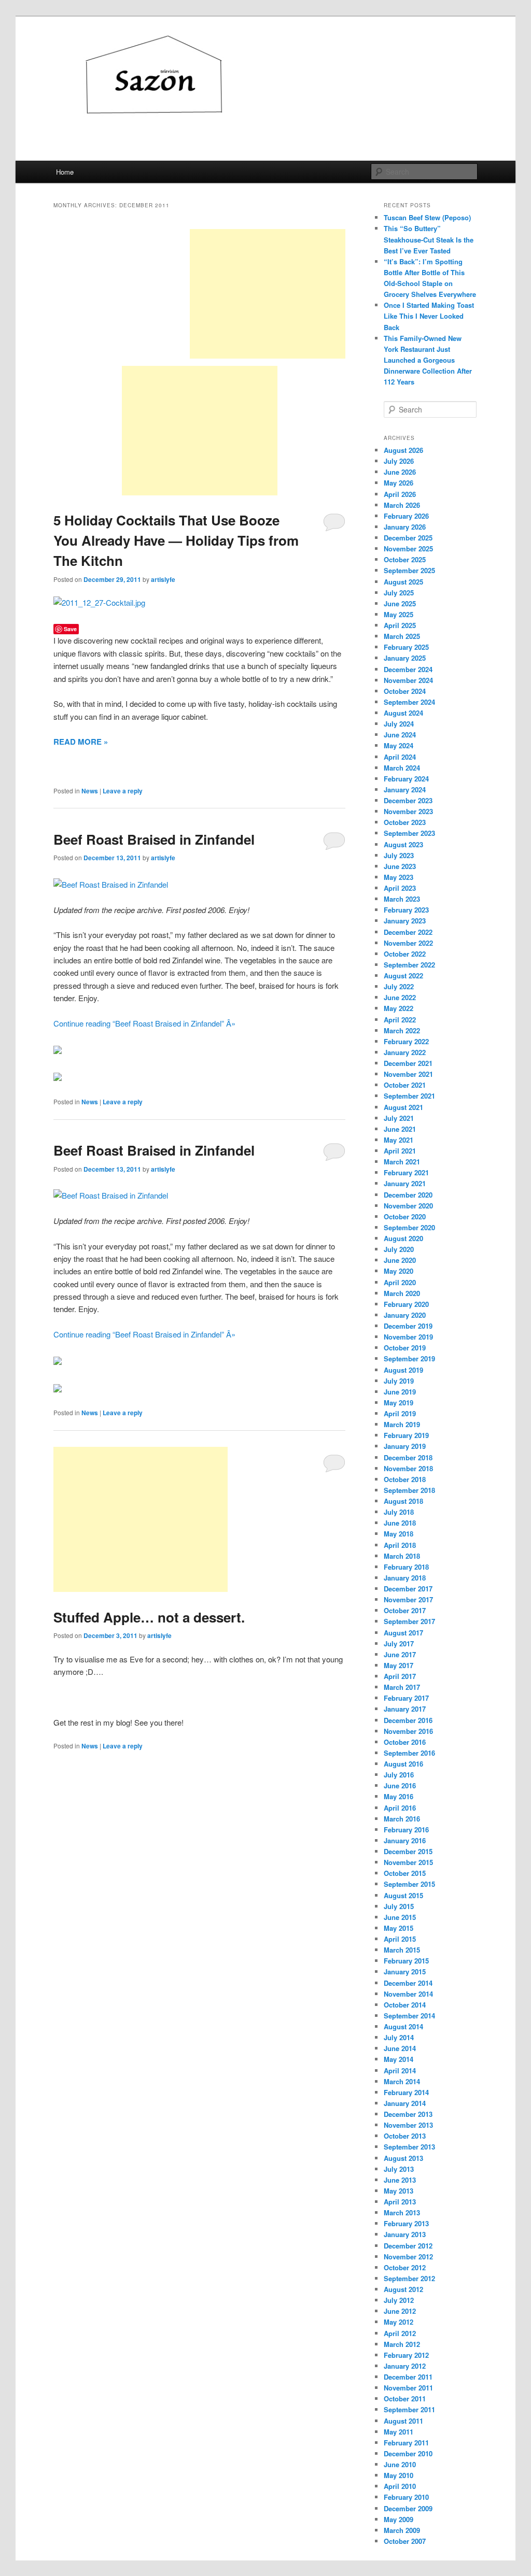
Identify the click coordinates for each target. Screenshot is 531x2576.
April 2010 (400, 2486)
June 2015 (400, 1917)
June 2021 (400, 1129)
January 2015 (405, 1972)
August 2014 (403, 2026)
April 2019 (400, 1413)
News (90, 791)
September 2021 (409, 1096)
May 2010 (399, 2475)
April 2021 (400, 1151)
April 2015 (400, 1939)
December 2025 (408, 538)
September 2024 (409, 702)
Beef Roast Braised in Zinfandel (154, 839)
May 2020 (399, 1271)
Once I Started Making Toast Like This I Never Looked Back (429, 316)
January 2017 (405, 1709)
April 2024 (400, 757)
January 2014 (405, 2103)
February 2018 (406, 1567)
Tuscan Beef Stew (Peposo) (427, 217)
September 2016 (409, 1753)
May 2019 (399, 1403)
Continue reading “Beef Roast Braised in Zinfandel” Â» (144, 1023)
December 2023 (408, 800)
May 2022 (399, 1008)
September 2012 (409, 2278)
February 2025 (406, 647)
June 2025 (400, 603)
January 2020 (405, 1315)
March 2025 (402, 636)
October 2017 (405, 1610)
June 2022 (400, 997)
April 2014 (400, 2070)
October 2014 (405, 2005)
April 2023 (400, 888)
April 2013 (400, 2202)
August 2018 (403, 1501)
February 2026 (406, 516)
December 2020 (408, 1195)
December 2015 (408, 1851)
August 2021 (403, 1107)
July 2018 (399, 1512)
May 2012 (399, 2322)
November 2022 (408, 943)
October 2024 (405, 691)
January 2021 (405, 1183)
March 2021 (402, 1162)
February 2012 (406, 2355)
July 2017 (399, 1643)
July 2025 (399, 593)
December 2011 (408, 2377)
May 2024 (399, 745)
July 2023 (399, 855)
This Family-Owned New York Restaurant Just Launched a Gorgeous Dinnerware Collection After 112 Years (428, 360)
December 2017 (408, 1589)
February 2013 (406, 2223)
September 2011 (409, 2409)
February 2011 (406, 2443)
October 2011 (405, 2399)
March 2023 (402, 899)
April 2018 (400, 1545)
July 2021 (399, 1118)
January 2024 (405, 789)
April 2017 (400, 1676)
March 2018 (402, 1556)
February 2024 (406, 779)
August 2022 (403, 976)
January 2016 (405, 1840)
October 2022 (405, 954)
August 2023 (403, 844)
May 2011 (399, 2432)
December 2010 (408, 2453)
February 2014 (406, 2092)
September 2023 (409, 833)
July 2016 (399, 1775)
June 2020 (400, 1260)
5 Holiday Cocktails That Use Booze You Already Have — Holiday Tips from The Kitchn (176, 540)
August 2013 (403, 2158)
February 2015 (406, 1961)
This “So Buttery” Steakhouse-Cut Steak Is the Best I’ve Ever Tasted (429, 239)
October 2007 (405, 2541)
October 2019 (405, 1348)
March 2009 (402, 2530)
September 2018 (409, 1490)
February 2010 (406, 2497)
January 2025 (405, 658)
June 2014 (400, 2048)
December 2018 (408, 1457)
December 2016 (408, 1720)
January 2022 (405, 1052)
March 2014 (402, 2081)
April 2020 (400, 1282)
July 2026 (399, 461)
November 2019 (408, 1337)
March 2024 (402, 768)
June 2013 (400, 2180)
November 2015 (408, 1862)
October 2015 (405, 1873)
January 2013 (405, 2234)
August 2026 (403, 450)
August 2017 (403, 1633)
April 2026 (400, 494)
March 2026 (402, 505)
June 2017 (400, 1654)
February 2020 (406, 1304)
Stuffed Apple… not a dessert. (149, 1617)
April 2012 (400, 2333)
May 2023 (399, 877)
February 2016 (406, 1830)
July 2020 (399, 1249)
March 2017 (402, 1687)
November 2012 (408, 2257)
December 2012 (408, 2246)
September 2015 (409, 1884)
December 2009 (408, 2508)
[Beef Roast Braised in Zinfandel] (111, 884)
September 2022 (409, 965)
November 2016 (408, 1731)
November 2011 (408, 2388)
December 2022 (408, 932)
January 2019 (405, 1446)
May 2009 (399, 2519)
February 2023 (406, 910)
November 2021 (408, 1074)
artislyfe (163, 579)
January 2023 (405, 921)
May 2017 (399, 1665)
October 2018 (405, 1479)
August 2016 (403, 1764)
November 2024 (408, 680)
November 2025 (408, 549)
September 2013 (409, 2147)
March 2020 (402, 1293)
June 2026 (400, 472)
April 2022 (400, 1020)
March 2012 (402, 2344)
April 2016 (400, 1808)
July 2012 (399, 2300)
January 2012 (405, 2366)
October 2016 (405, 1742)
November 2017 (408, 1599)
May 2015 (399, 1928)
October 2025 (405, 559)
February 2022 (406, 1041)
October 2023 (405, 822)
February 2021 (406, 1172)
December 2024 (408, 669)
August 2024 (403, 713)
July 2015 (399, 1906)
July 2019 (399, 1381)
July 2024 (399, 724)
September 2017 (409, 1621)
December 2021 (408, 1063)
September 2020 (409, 1227)
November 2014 (408, 1994)
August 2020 (403, 1238)
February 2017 (406, 1698)
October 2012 (405, 2267)
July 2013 (399, 2169)
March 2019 (402, 1424)
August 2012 (403, 2289)
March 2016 (402, 1819)
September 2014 (409, 2016)
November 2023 (408, 811)
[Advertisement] (268, 294)
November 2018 (408, 1468)
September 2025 (409, 570)
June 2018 (400, 1523)
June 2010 (400, 2464)
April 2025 (400, 625)
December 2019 (408, 1326)
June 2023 (400, 866)
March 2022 (402, 1030)
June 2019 (400, 1392)
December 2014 (408, 1983)
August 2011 (403, 2421)
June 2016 (400, 1785)
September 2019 (409, 1358)
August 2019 (403, 1370)
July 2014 (399, 2037)
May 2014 (399, 2059)
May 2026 (399, 483)
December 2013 (408, 2114)
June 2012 (400, 2311)
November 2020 (408, 1206)
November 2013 (408, 2125)
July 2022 (399, 986)
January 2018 (405, 1578)
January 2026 (405, 527)
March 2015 (402, 1950)
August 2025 (403, 582)
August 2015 (403, 1895)
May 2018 (399, 1534)
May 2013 (399, 2191)
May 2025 (399, 614)
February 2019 (406, 1435)
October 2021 (405, 1085)
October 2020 (405, 1216)
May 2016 (399, 1796)
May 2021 (399, 1140)
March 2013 (402, 2212)
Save (70, 629)
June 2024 (400, 735)
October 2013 (405, 2136)
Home (65, 172)
